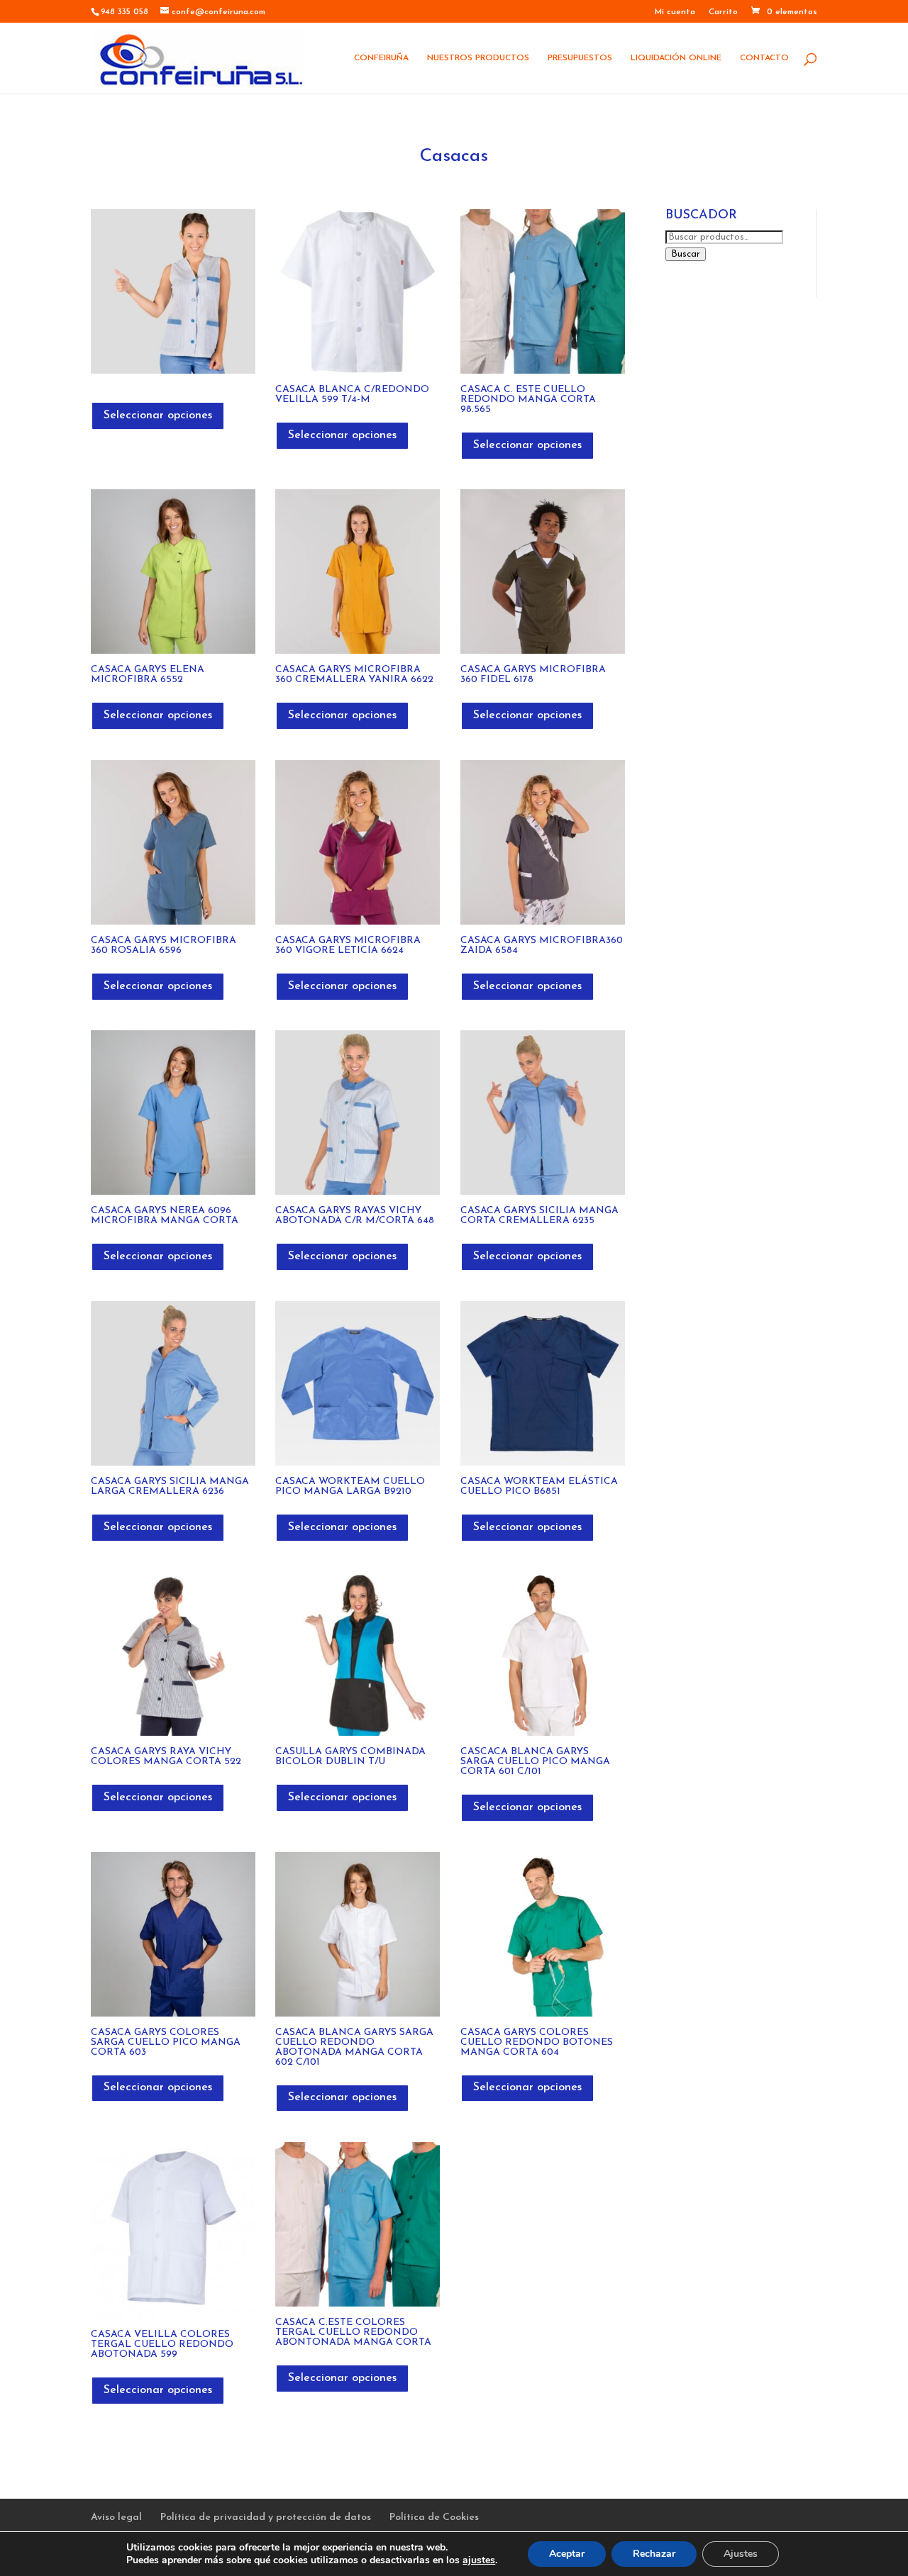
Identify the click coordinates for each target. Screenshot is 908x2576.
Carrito (723, 12)
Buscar (686, 254)
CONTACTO (764, 58)
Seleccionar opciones (158, 416)
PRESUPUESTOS (580, 58)
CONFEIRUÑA (381, 58)
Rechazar (654, 2554)
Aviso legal (116, 2518)
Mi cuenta (675, 12)
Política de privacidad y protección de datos (266, 2518)
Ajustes (741, 2554)
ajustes (479, 2560)
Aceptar (567, 2554)
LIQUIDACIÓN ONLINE (676, 58)
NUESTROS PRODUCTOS (478, 58)
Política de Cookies (434, 2518)
